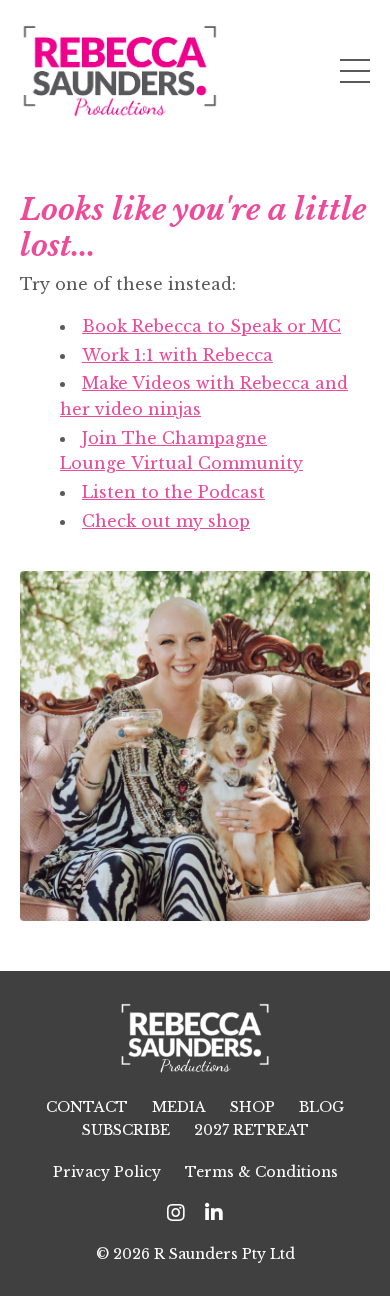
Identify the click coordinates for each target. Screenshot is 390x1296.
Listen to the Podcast (173, 492)
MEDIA (179, 1107)
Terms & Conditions (261, 1172)
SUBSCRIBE (126, 1130)
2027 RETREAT (251, 1130)
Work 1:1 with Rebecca (177, 355)
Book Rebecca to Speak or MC (211, 326)
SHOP (252, 1107)
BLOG (321, 1107)
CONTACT (87, 1107)
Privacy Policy (107, 1172)
